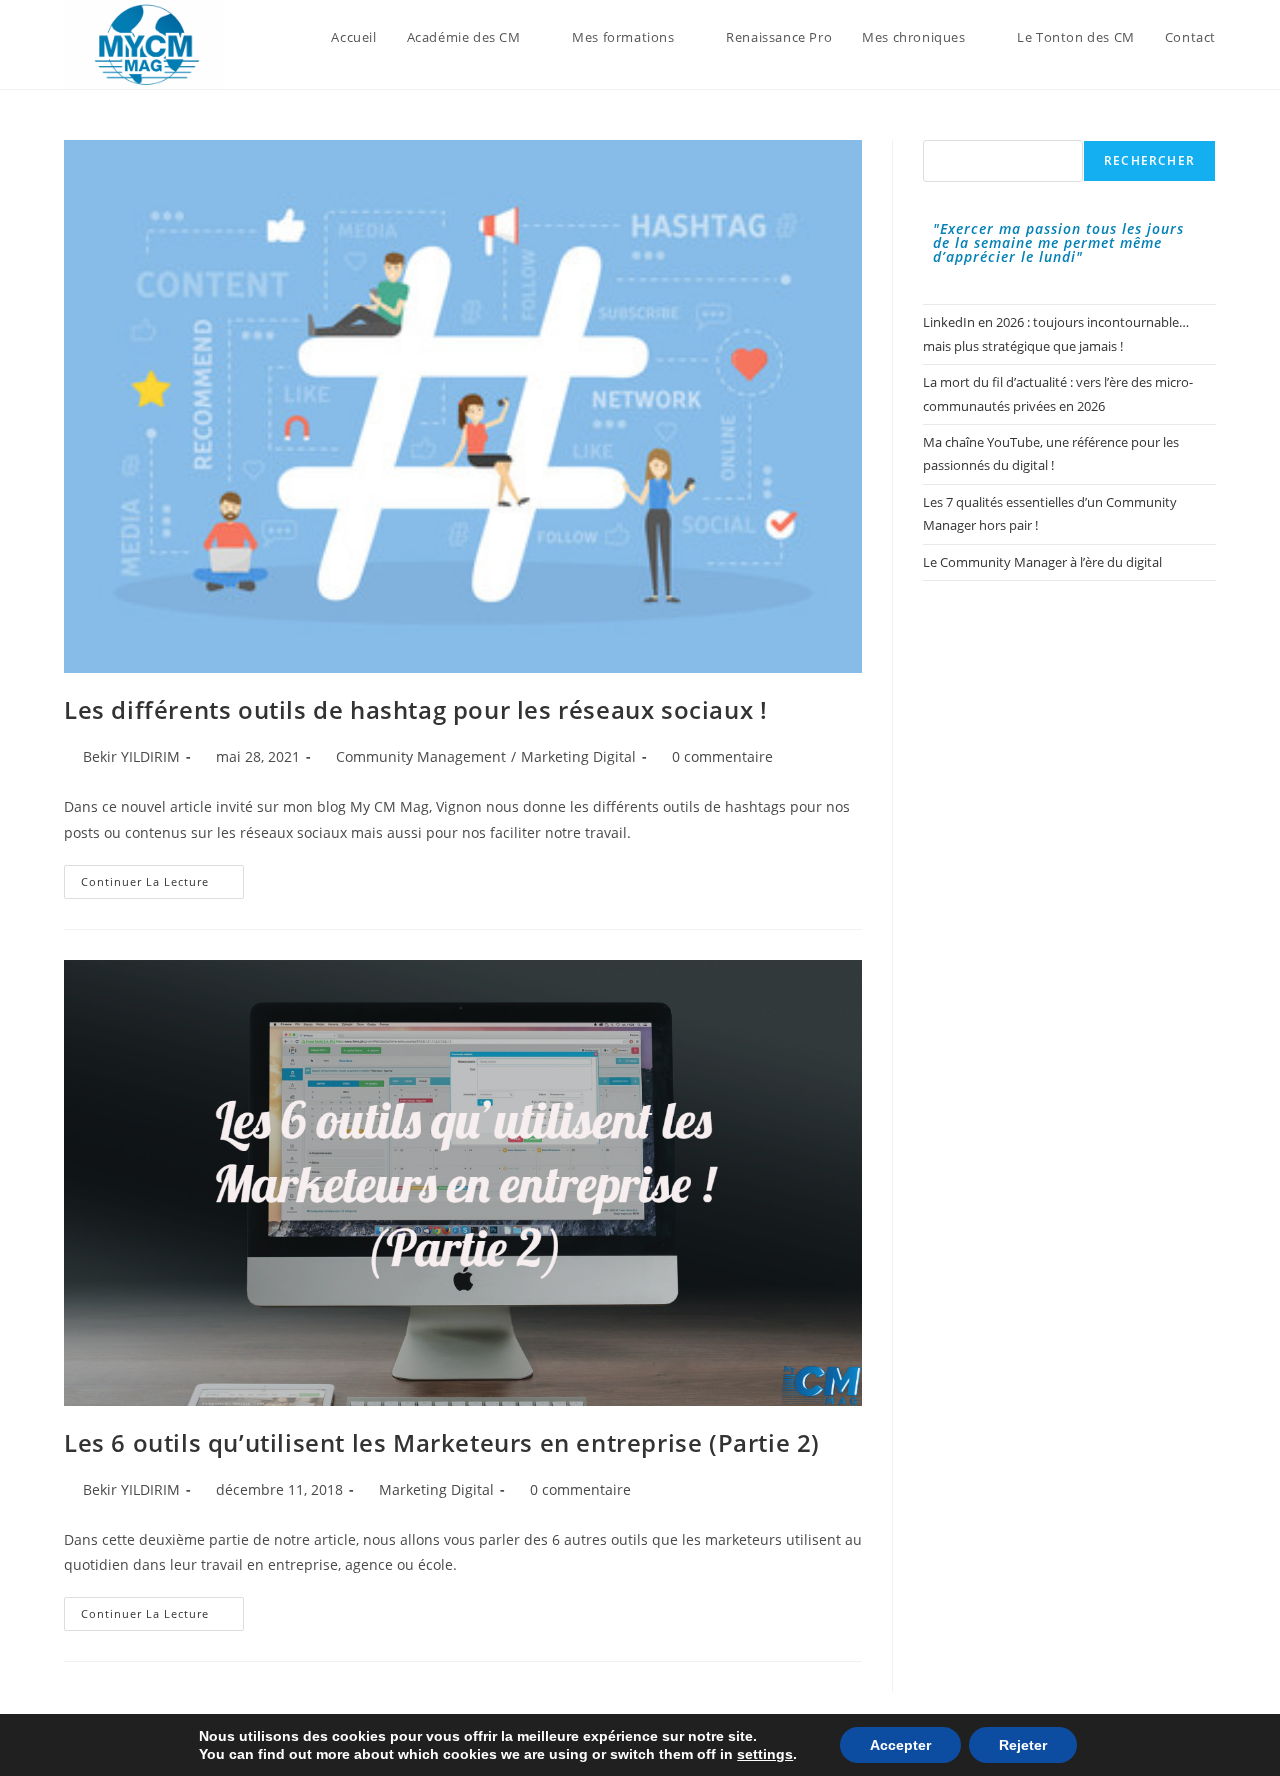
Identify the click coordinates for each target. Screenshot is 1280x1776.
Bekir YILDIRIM (131, 756)
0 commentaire (722, 756)
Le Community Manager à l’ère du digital (1042, 562)
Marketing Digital (578, 756)
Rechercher (1149, 160)
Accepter (900, 1745)
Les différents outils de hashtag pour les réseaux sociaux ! (415, 709)
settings (765, 1754)
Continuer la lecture (162, 885)
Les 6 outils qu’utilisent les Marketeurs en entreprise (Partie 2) (442, 1442)
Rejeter (1023, 1745)
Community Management (421, 756)
